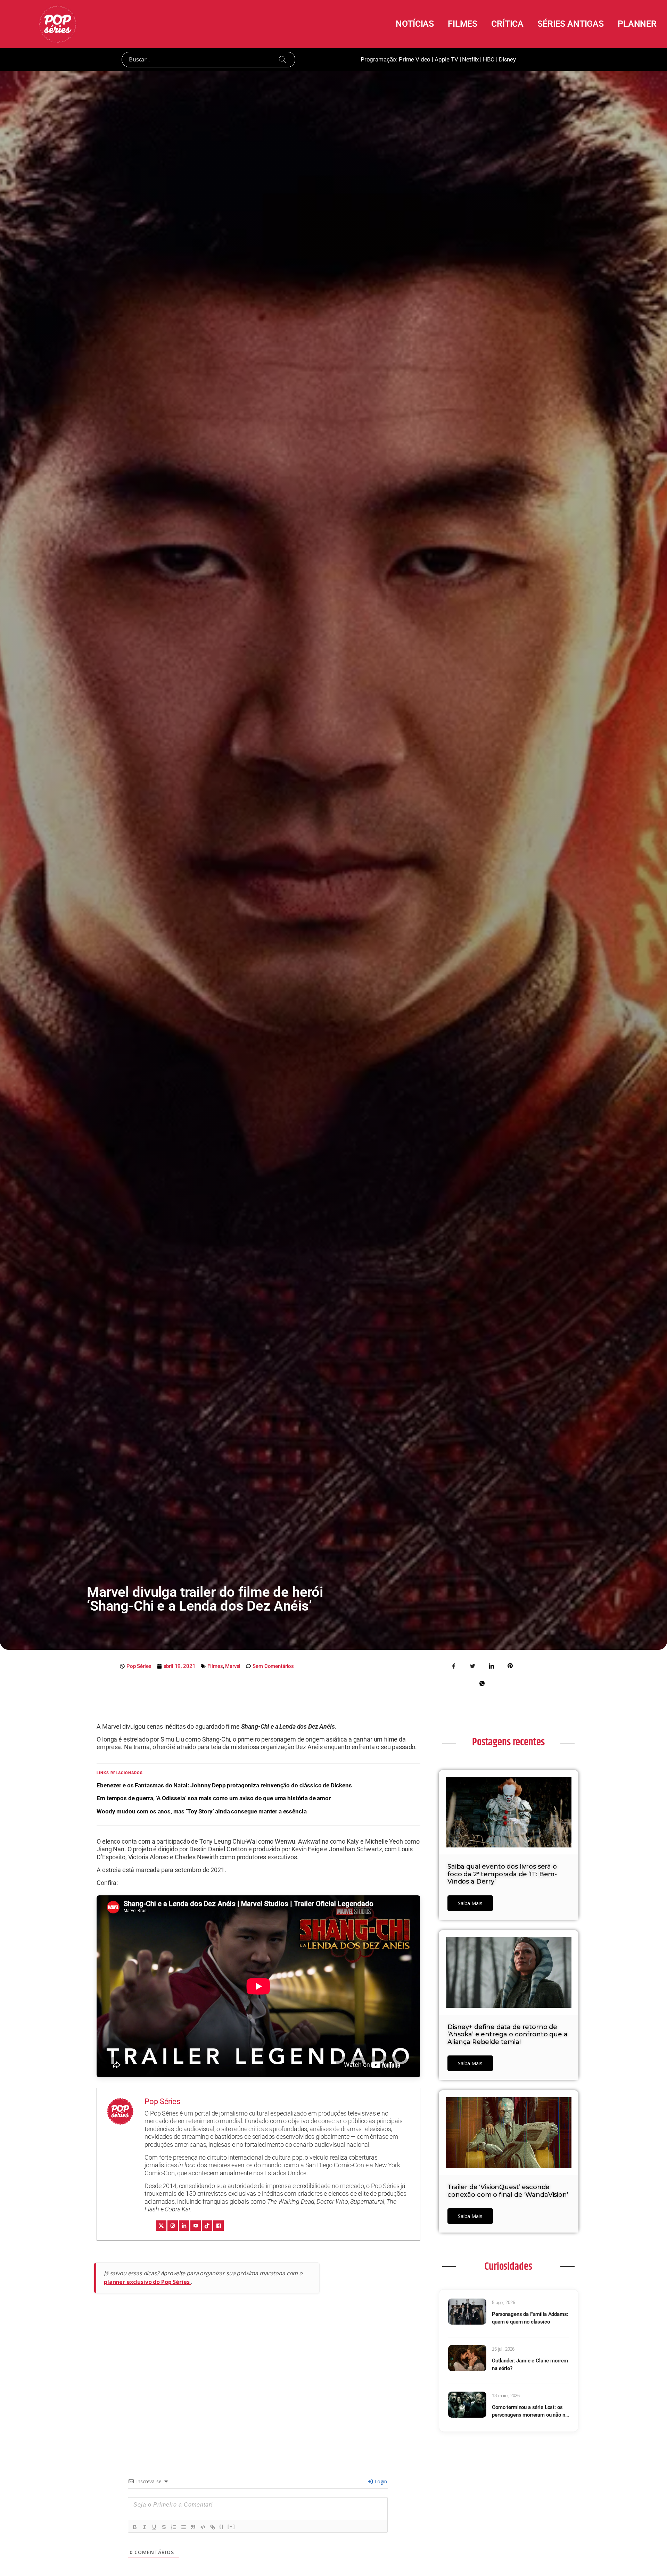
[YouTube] (196, 2226)
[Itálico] (145, 2527)
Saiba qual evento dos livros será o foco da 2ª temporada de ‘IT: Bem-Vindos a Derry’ (502, 1874)
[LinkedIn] (184, 2226)
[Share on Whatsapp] (482, 1683)
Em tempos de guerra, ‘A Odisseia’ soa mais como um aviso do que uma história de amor (213, 1798)
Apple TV (446, 59)
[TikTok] (207, 2226)
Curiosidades (508, 2267)
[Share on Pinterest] (510, 1665)
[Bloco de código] (203, 2527)
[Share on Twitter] (473, 1665)
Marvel (233, 1666)
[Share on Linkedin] (491, 1665)
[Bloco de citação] (193, 2527)
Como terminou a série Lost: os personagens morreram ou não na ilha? (530, 2412)
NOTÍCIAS (415, 24)
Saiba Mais (470, 1903)
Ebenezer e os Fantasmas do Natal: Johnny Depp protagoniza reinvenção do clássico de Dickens (224, 1785)
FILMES (463, 24)
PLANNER (637, 24)
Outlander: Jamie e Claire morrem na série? (530, 2365)
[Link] (213, 2527)
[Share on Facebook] (454, 1665)
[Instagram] (173, 2226)
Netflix (470, 59)
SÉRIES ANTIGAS (571, 24)
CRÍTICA (507, 24)
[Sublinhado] (154, 2527)
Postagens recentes (508, 1742)
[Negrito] (135, 2527)
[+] (231, 2527)
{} (222, 2527)
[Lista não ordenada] (183, 2527)
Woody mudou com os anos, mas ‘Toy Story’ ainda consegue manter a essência (201, 1811)
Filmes (215, 1666)
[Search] (282, 59)
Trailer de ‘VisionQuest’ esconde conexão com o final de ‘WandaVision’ (508, 2191)
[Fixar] (164, 2527)
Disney (507, 59)
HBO (489, 59)
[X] (161, 2226)
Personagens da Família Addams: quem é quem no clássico (530, 2318)
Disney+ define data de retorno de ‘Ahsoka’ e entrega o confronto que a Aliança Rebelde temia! (508, 2034)
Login (380, 2481)
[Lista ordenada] (174, 2527)
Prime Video (415, 59)
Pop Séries (162, 2101)
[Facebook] (219, 2226)
